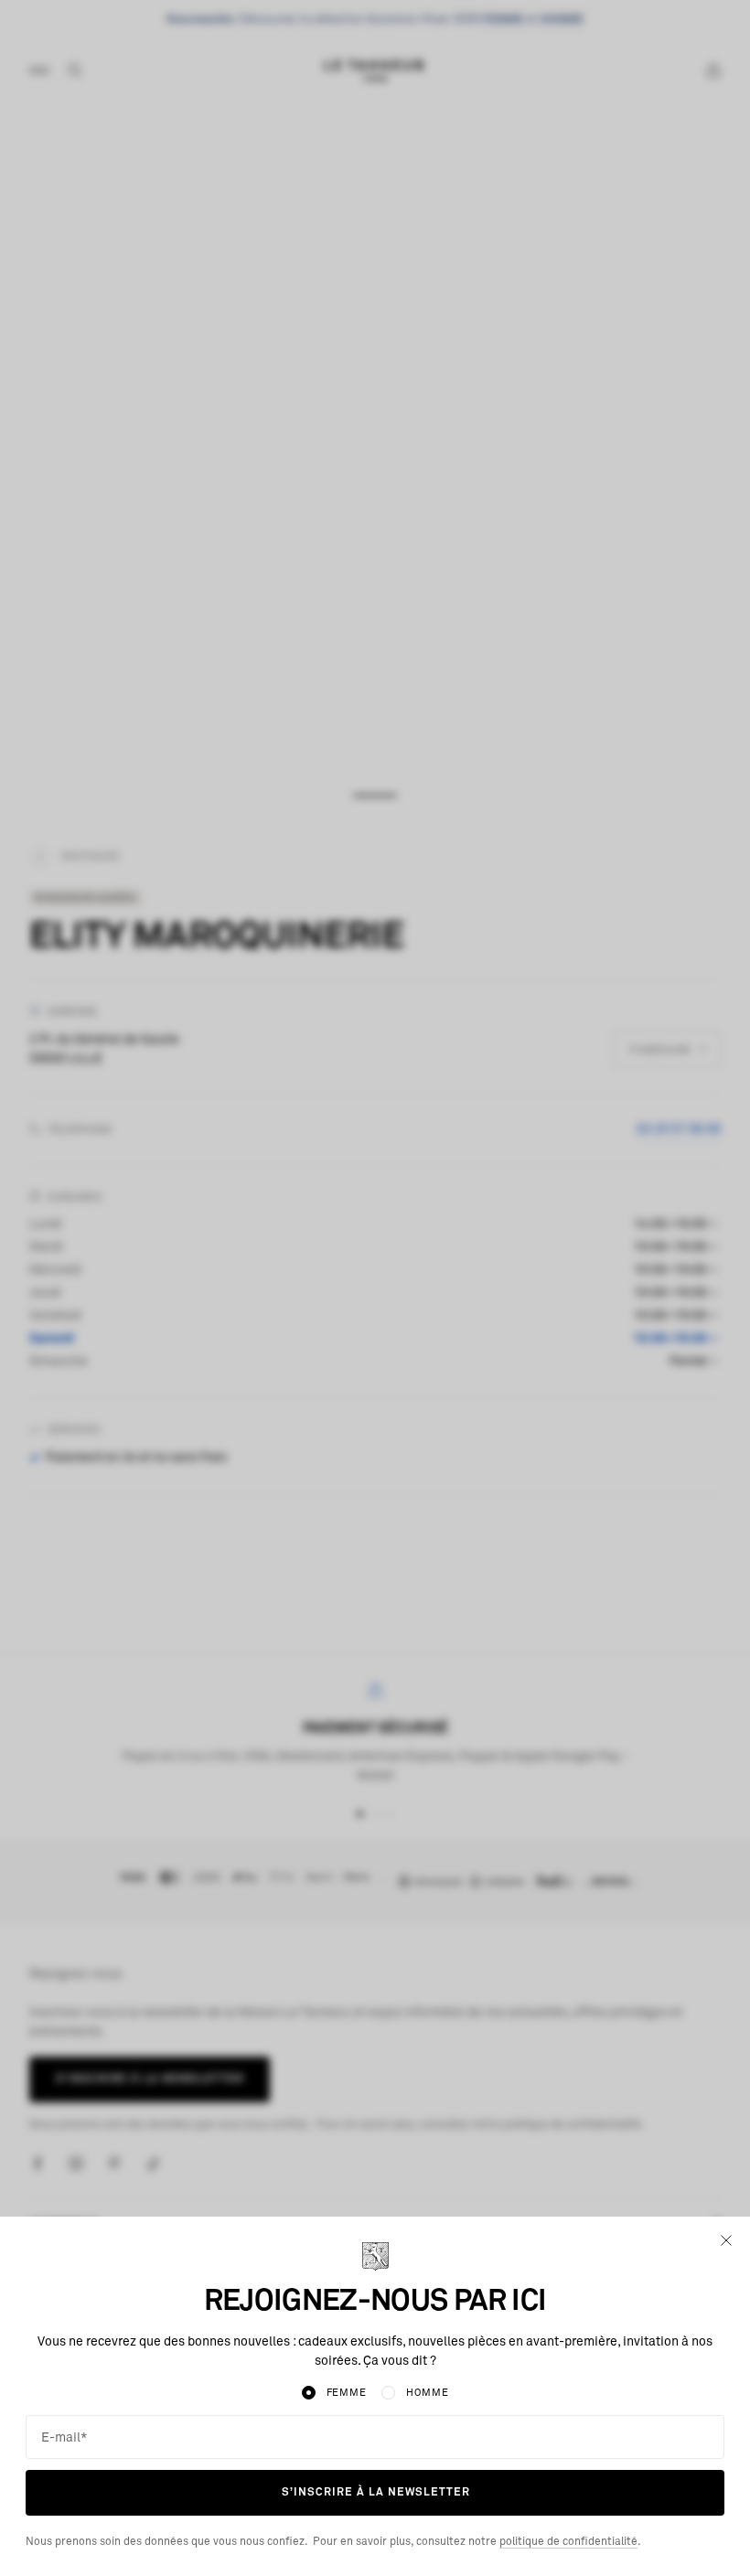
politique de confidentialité (568, 2542)
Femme (347, 2393)
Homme (427, 2393)
